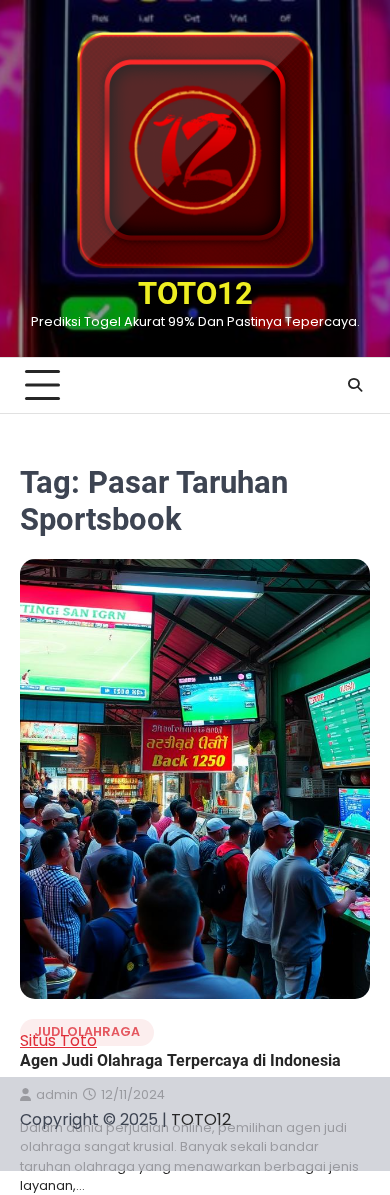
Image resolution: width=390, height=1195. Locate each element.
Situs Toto (58, 1040)
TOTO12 (195, 293)
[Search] (355, 385)
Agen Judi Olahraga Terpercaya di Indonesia (180, 1060)
